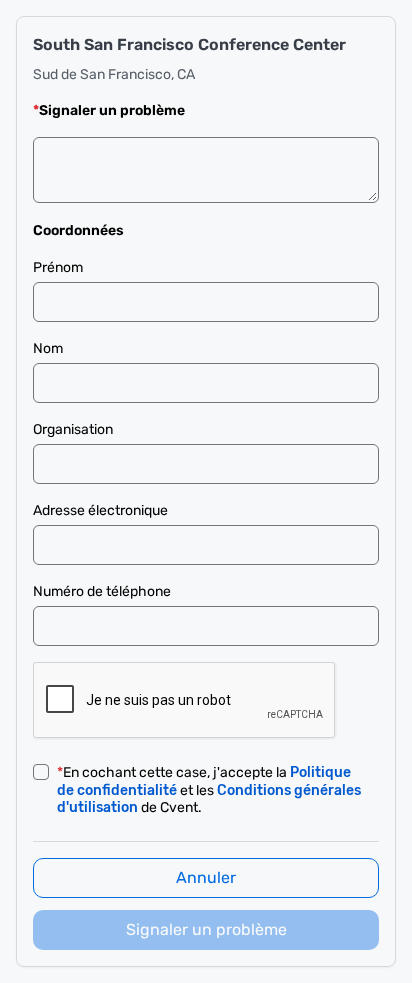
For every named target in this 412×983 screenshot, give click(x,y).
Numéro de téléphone (102, 591)
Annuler (206, 877)
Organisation (73, 429)
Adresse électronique (100, 510)
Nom (48, 348)
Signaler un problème (206, 929)
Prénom (58, 267)
